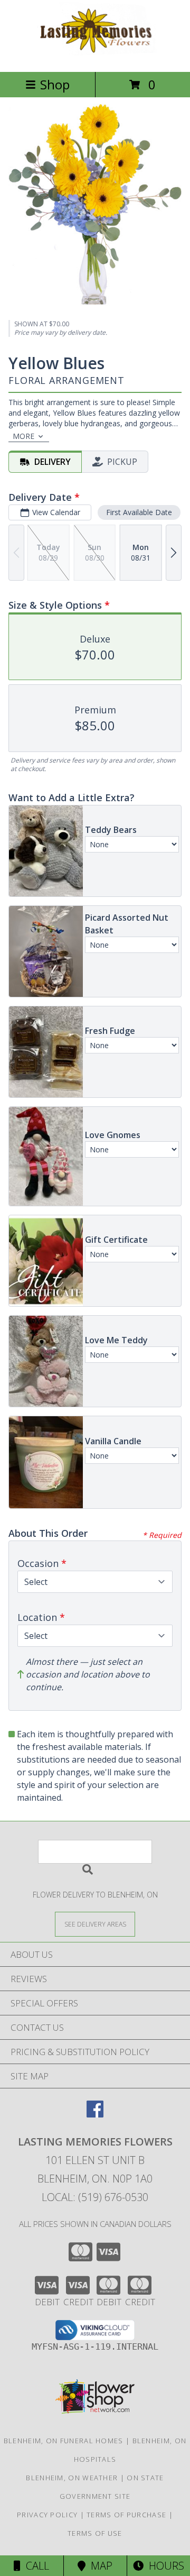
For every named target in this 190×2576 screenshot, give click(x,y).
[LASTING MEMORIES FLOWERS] (95, 56)
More (23, 436)
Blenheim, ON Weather (72, 2478)
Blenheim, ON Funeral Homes (64, 2441)
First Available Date (139, 512)
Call (35, 2566)
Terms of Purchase (126, 2515)
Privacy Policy (47, 2515)
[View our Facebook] (95, 2114)
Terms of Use (95, 2533)
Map (99, 2566)
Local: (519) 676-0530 (95, 2197)
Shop (55, 84)
